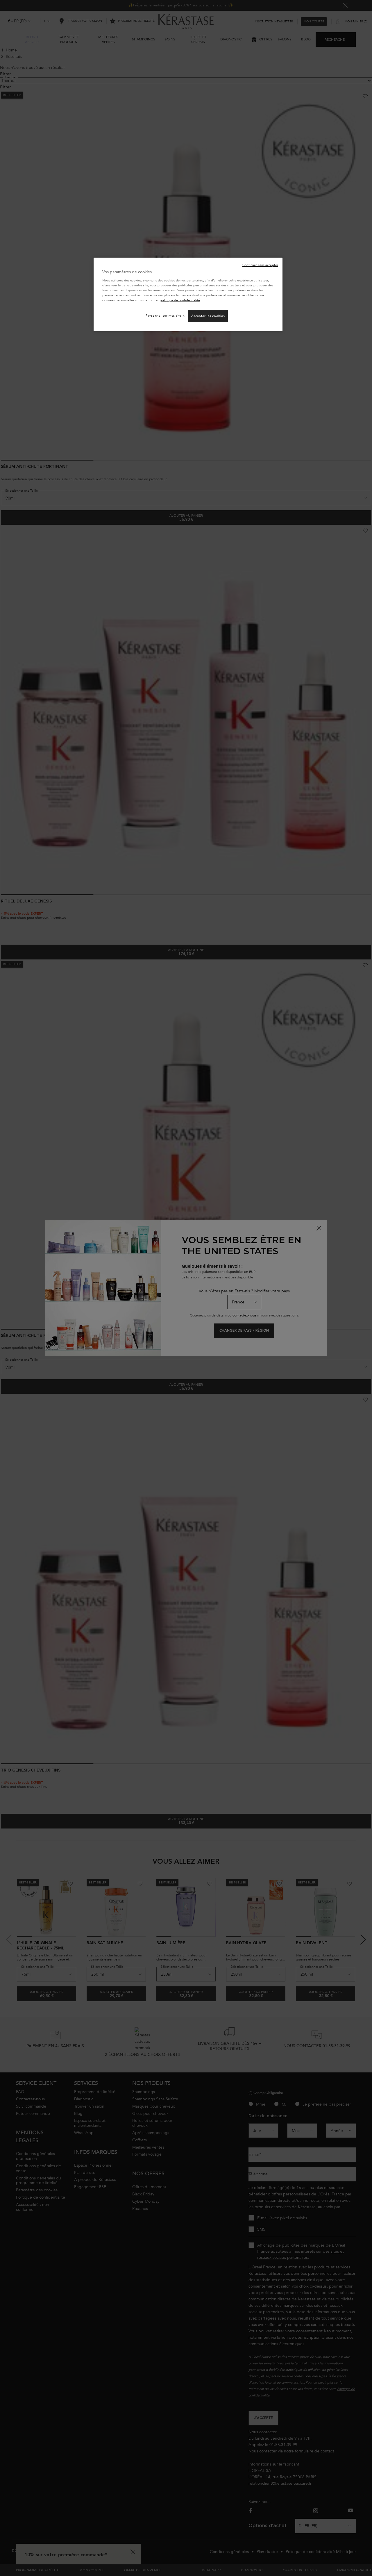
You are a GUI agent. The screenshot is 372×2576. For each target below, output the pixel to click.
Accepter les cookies (208, 316)
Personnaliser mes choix (165, 316)
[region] (188, 294)
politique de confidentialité (180, 300)
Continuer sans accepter (260, 265)
